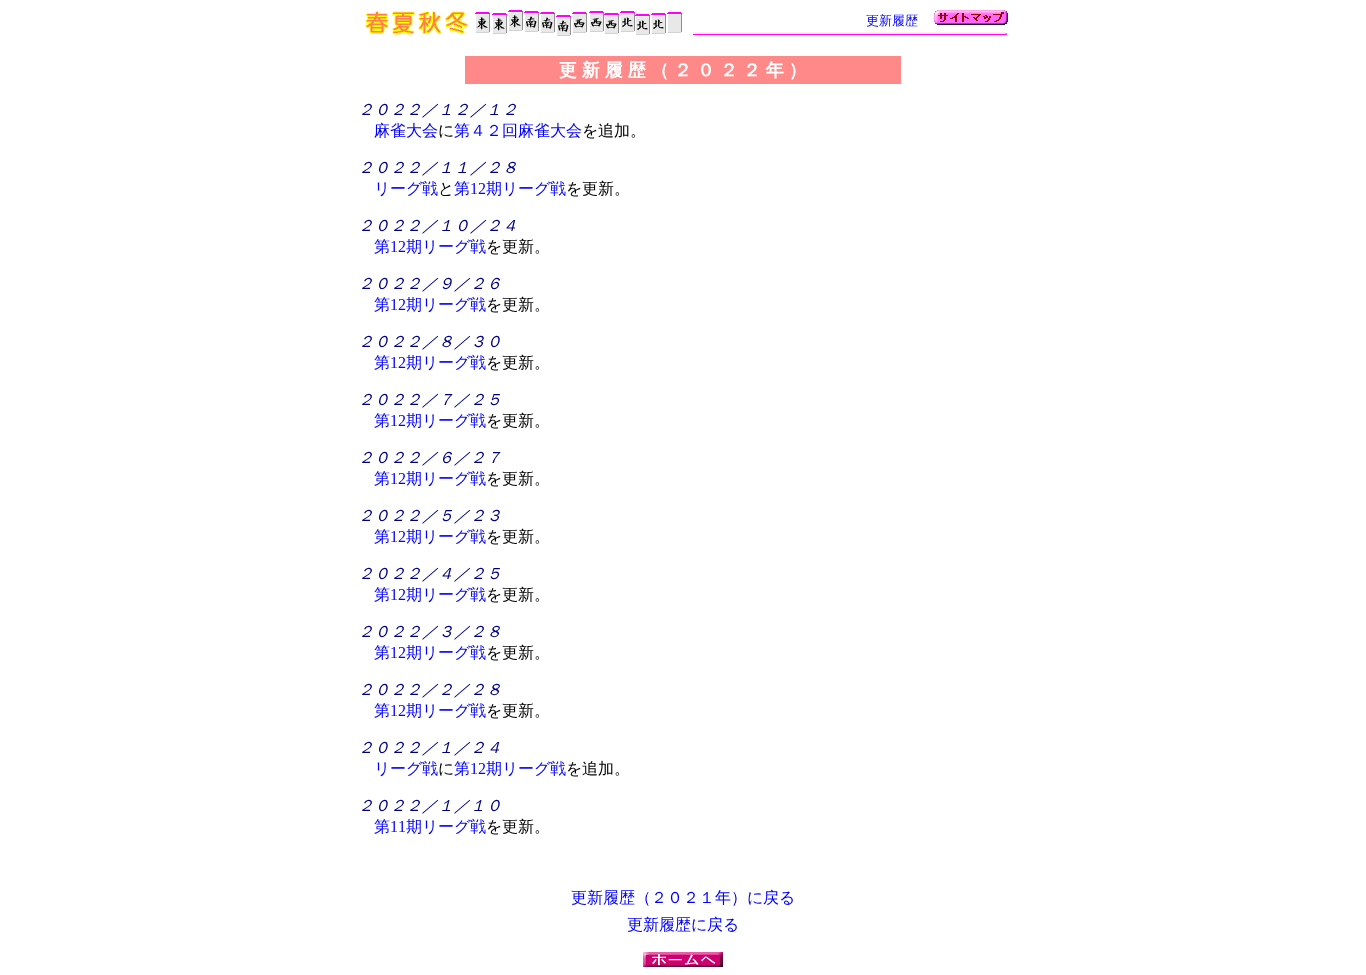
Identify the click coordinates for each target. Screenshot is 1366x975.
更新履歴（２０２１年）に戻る (683, 897)
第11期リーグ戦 (430, 826)
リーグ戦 (406, 188)
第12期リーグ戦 (510, 188)
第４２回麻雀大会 (518, 130)
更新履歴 (892, 20)
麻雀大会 (406, 130)
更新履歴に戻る (683, 924)
